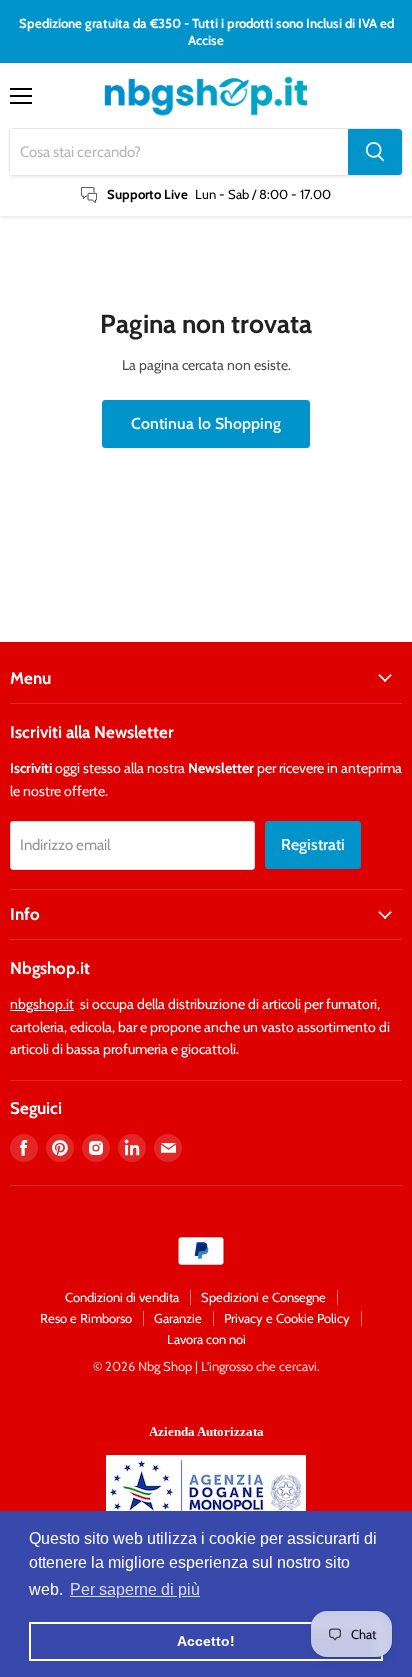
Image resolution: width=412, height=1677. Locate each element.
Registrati (313, 844)
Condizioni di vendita (122, 1297)
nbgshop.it (42, 1004)
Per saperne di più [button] (135, 1589)
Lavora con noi (206, 1339)
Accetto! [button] (206, 1641)
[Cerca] (375, 152)
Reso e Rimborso (86, 1318)
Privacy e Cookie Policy (287, 1318)
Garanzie (178, 1318)
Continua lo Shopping (206, 423)
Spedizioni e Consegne (263, 1297)
